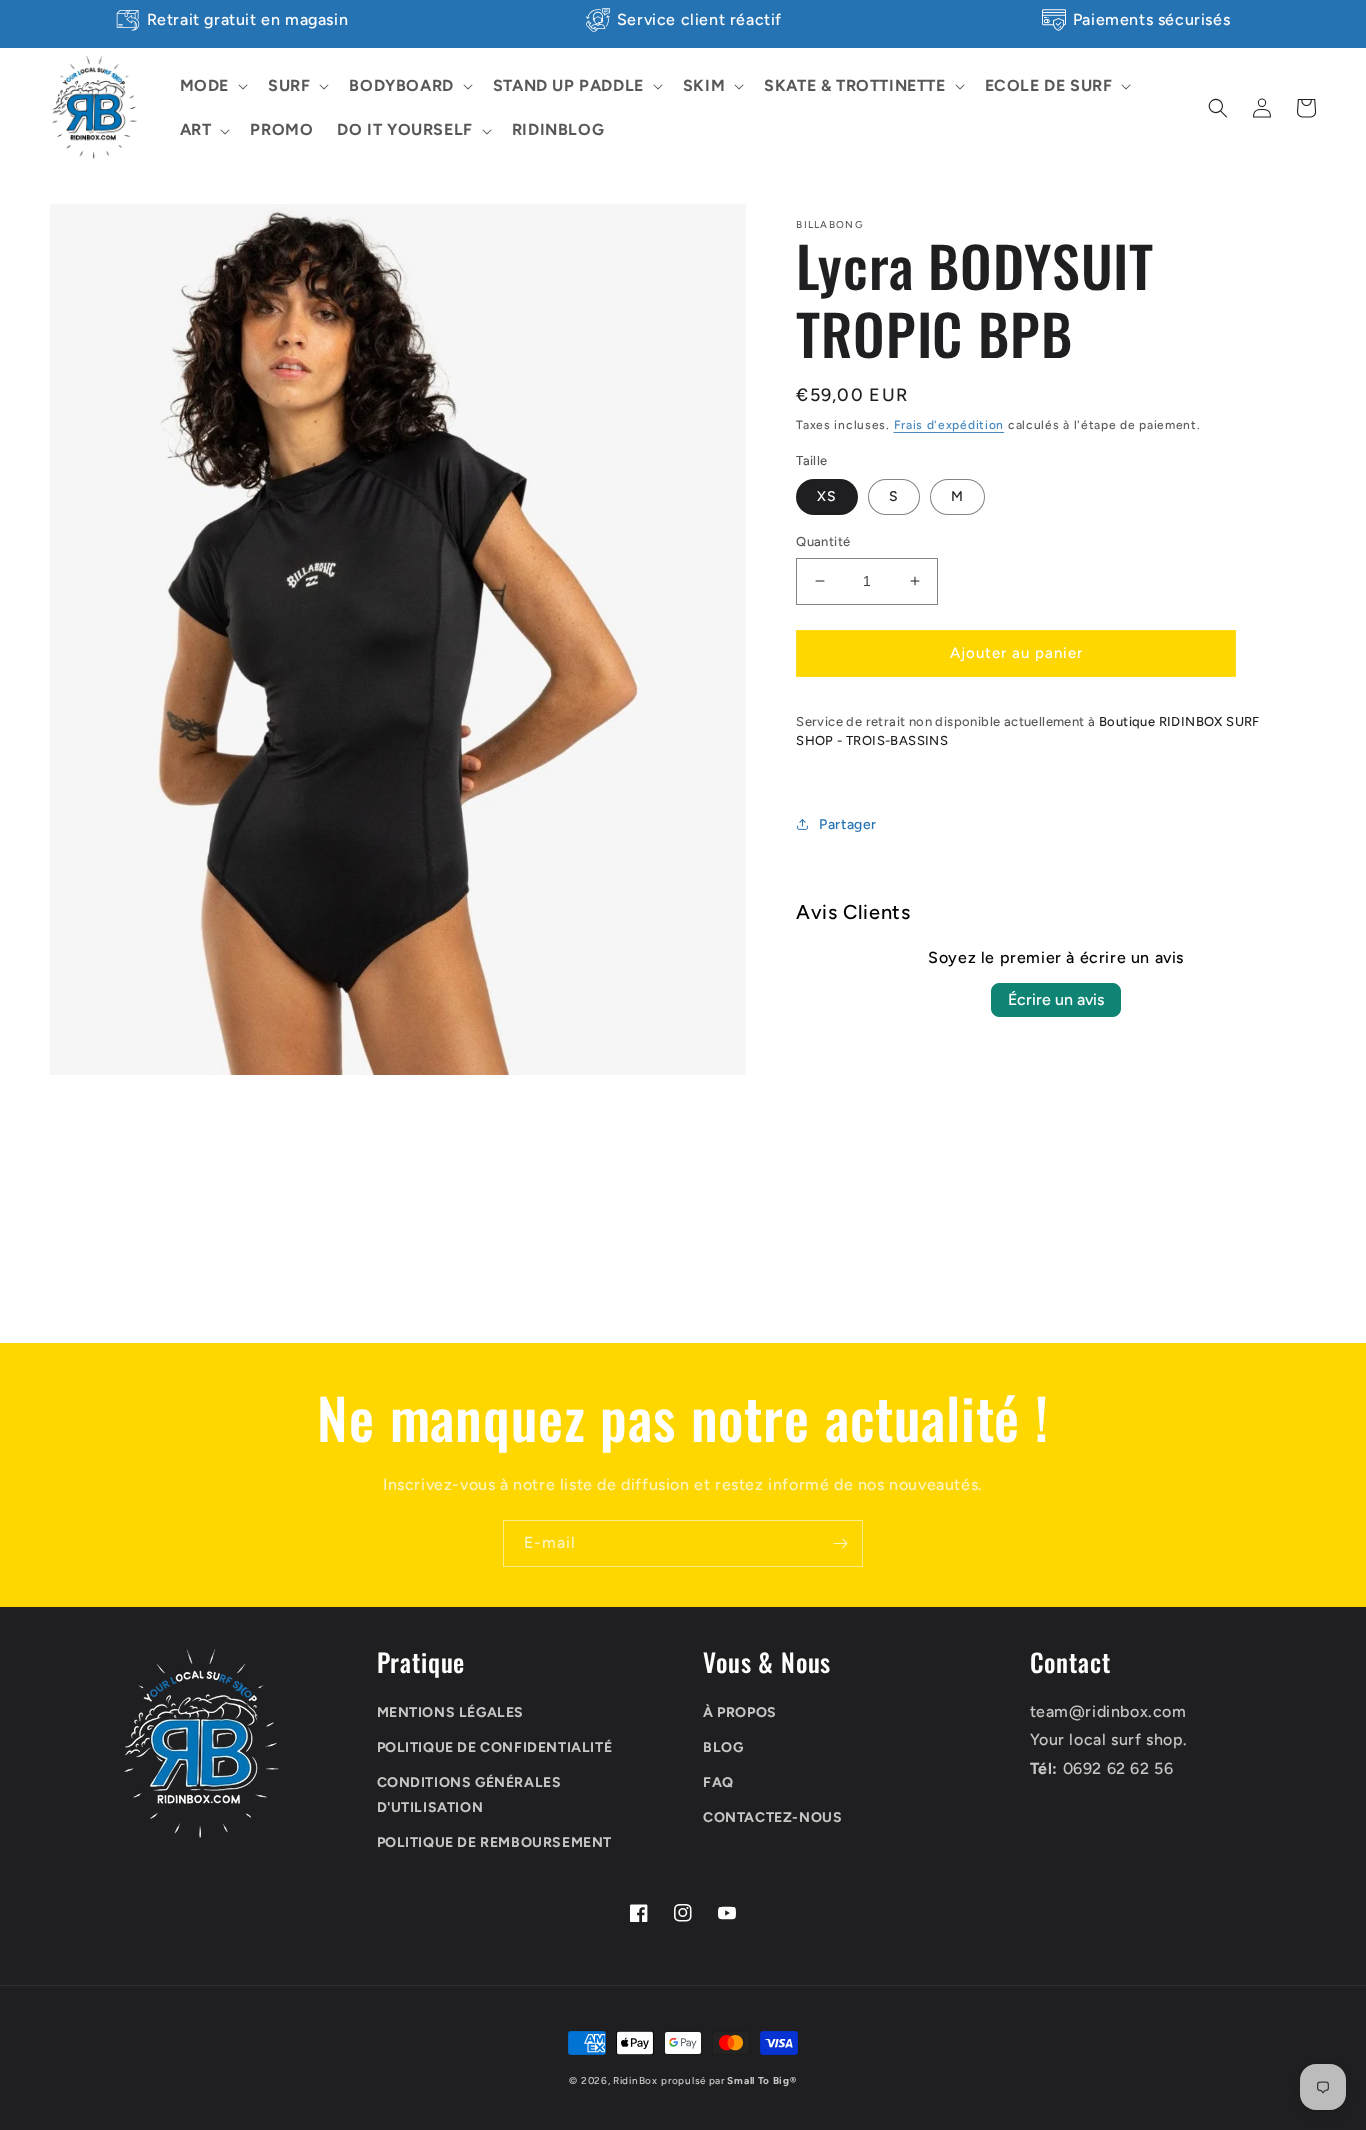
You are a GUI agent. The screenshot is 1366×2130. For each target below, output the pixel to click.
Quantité (823, 541)
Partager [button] (848, 824)
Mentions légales (451, 1712)
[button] (212, 86)
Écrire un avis (1056, 999)
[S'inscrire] (840, 1543)
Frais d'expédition (949, 425)
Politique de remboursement (495, 1842)
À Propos (740, 1712)
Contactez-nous (772, 1817)
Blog (723, 1747)
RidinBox (635, 2080)
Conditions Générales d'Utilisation (469, 1795)
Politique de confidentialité (495, 1747)
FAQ (718, 1782)
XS (827, 496)
